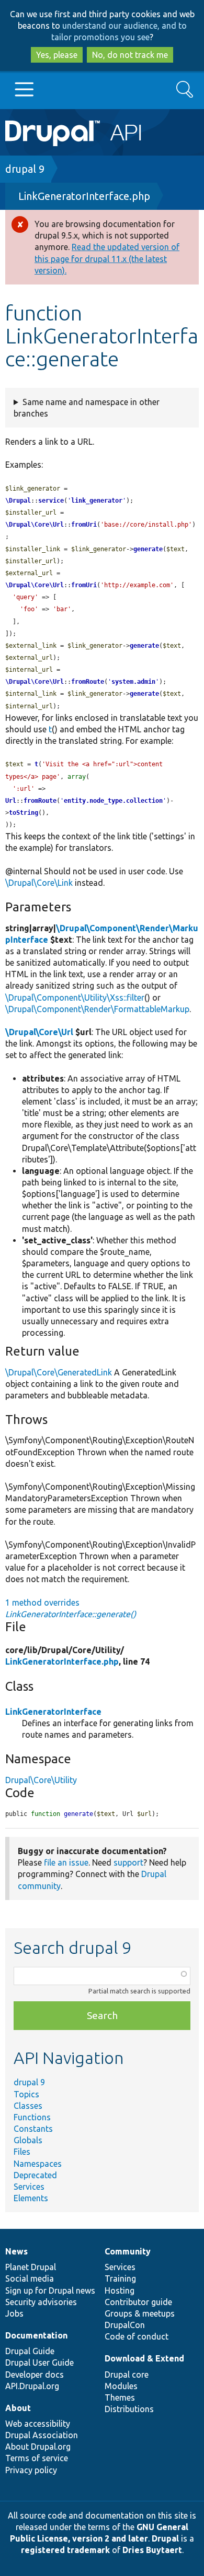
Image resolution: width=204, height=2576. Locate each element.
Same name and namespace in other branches (87, 408)
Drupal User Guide (39, 2363)
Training (120, 2278)
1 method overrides (71, 1608)
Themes (120, 2397)
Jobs (14, 2313)
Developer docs (35, 2375)
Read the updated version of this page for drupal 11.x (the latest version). (107, 258)
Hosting (120, 2290)
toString (24, 813)
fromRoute (88, 682)
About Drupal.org (38, 2447)
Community (128, 2251)
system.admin (133, 682)
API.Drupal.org (32, 2386)
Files (22, 2152)
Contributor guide (138, 2302)
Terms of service (37, 2458)
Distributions (129, 2409)
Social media (30, 2278)
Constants (33, 2129)
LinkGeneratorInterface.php (84, 196)
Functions (32, 2117)
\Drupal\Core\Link (39, 883)
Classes (28, 2106)
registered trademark (65, 2550)
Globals (28, 2140)
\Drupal (18, 501)
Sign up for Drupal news (50, 2290)
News (16, 2251)
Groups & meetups (140, 2313)
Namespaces (38, 2164)
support (128, 1862)
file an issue (66, 1862)
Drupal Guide (30, 2351)
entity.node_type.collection (113, 801)
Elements (31, 2198)
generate (148, 549)
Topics (26, 2094)
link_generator (97, 501)
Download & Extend (144, 2358)
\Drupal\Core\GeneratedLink (59, 1372)
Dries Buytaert (152, 2550)
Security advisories (41, 2302)
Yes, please (57, 55)
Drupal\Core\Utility (41, 1780)
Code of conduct (137, 2336)
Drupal (165, 2538)
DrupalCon (125, 2325)
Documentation (36, 2335)
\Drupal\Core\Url (35, 525)
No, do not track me (130, 55)
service (51, 501)
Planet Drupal (31, 2267)
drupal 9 (25, 169)
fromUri (84, 525)
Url (11, 801)
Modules (121, 2386)
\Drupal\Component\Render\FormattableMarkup (97, 1009)
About (18, 2408)
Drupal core (127, 2375)
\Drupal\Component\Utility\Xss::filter (75, 998)
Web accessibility (38, 2424)
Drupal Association (42, 2435)
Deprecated (35, 2175)
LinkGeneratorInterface (53, 1712)
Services (29, 2187)
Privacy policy (31, 2470)
